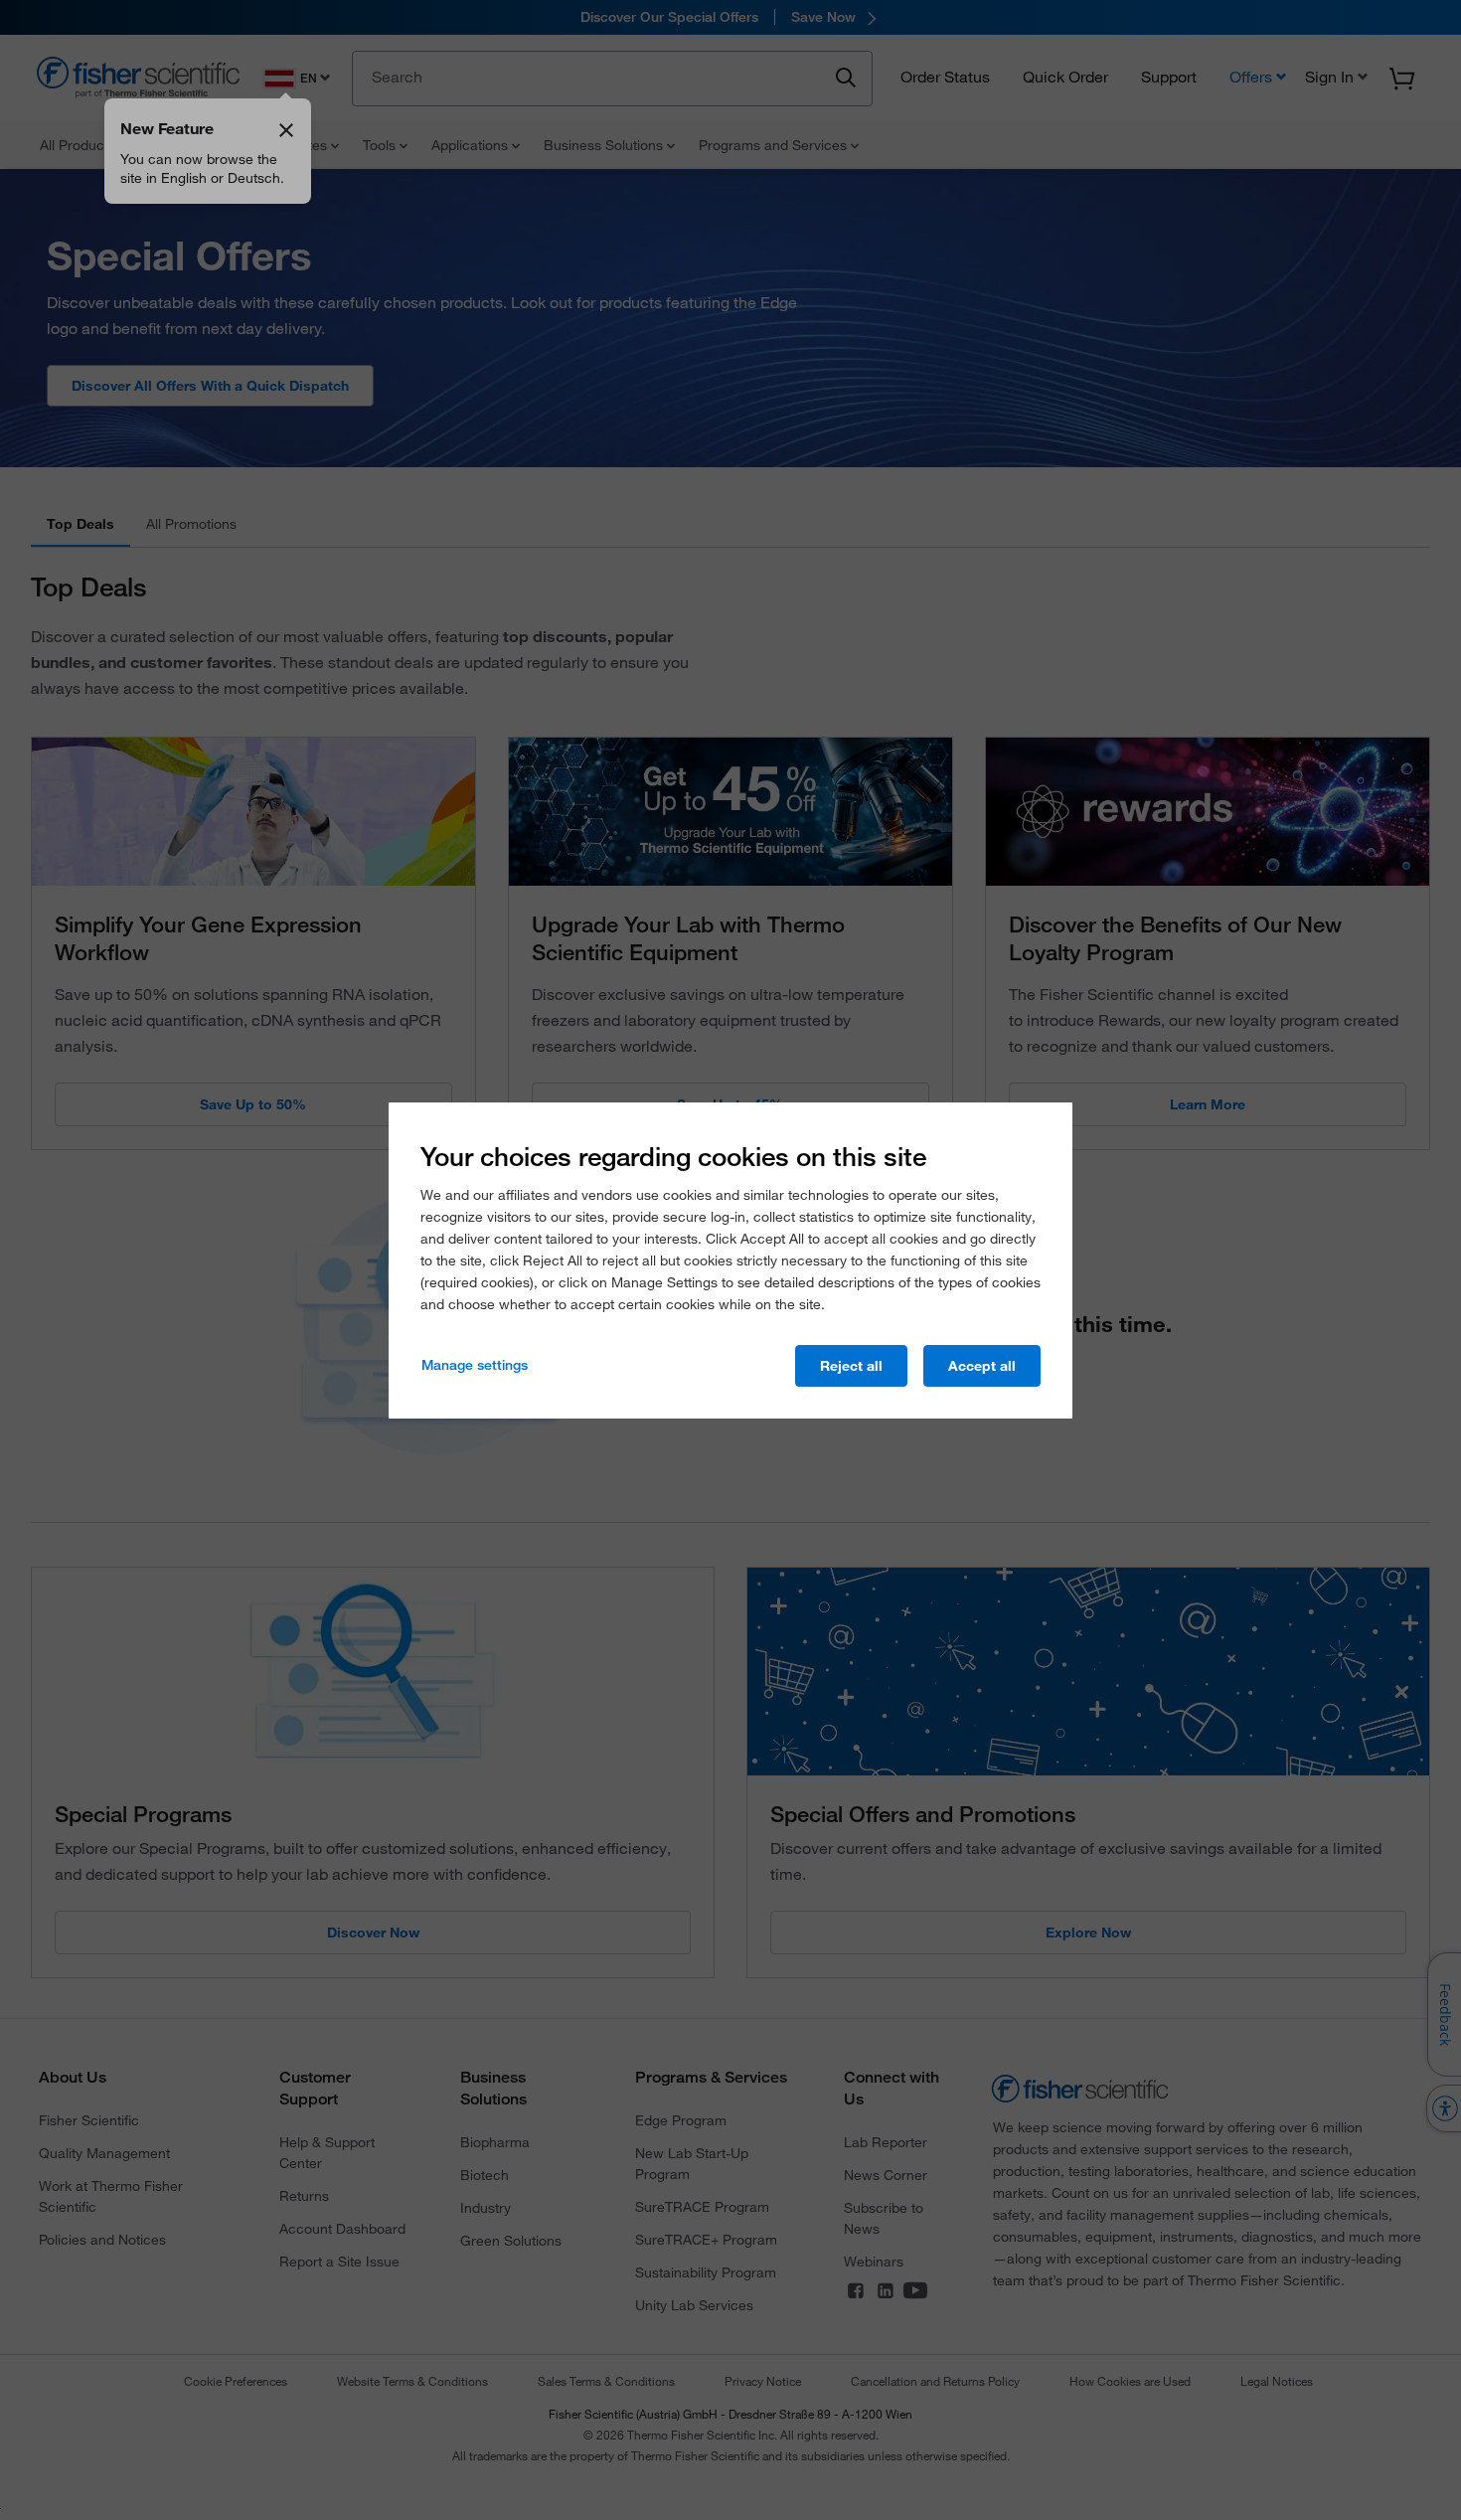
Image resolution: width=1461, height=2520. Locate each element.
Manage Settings (475, 1365)
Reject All (851, 1366)
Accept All (982, 1366)
